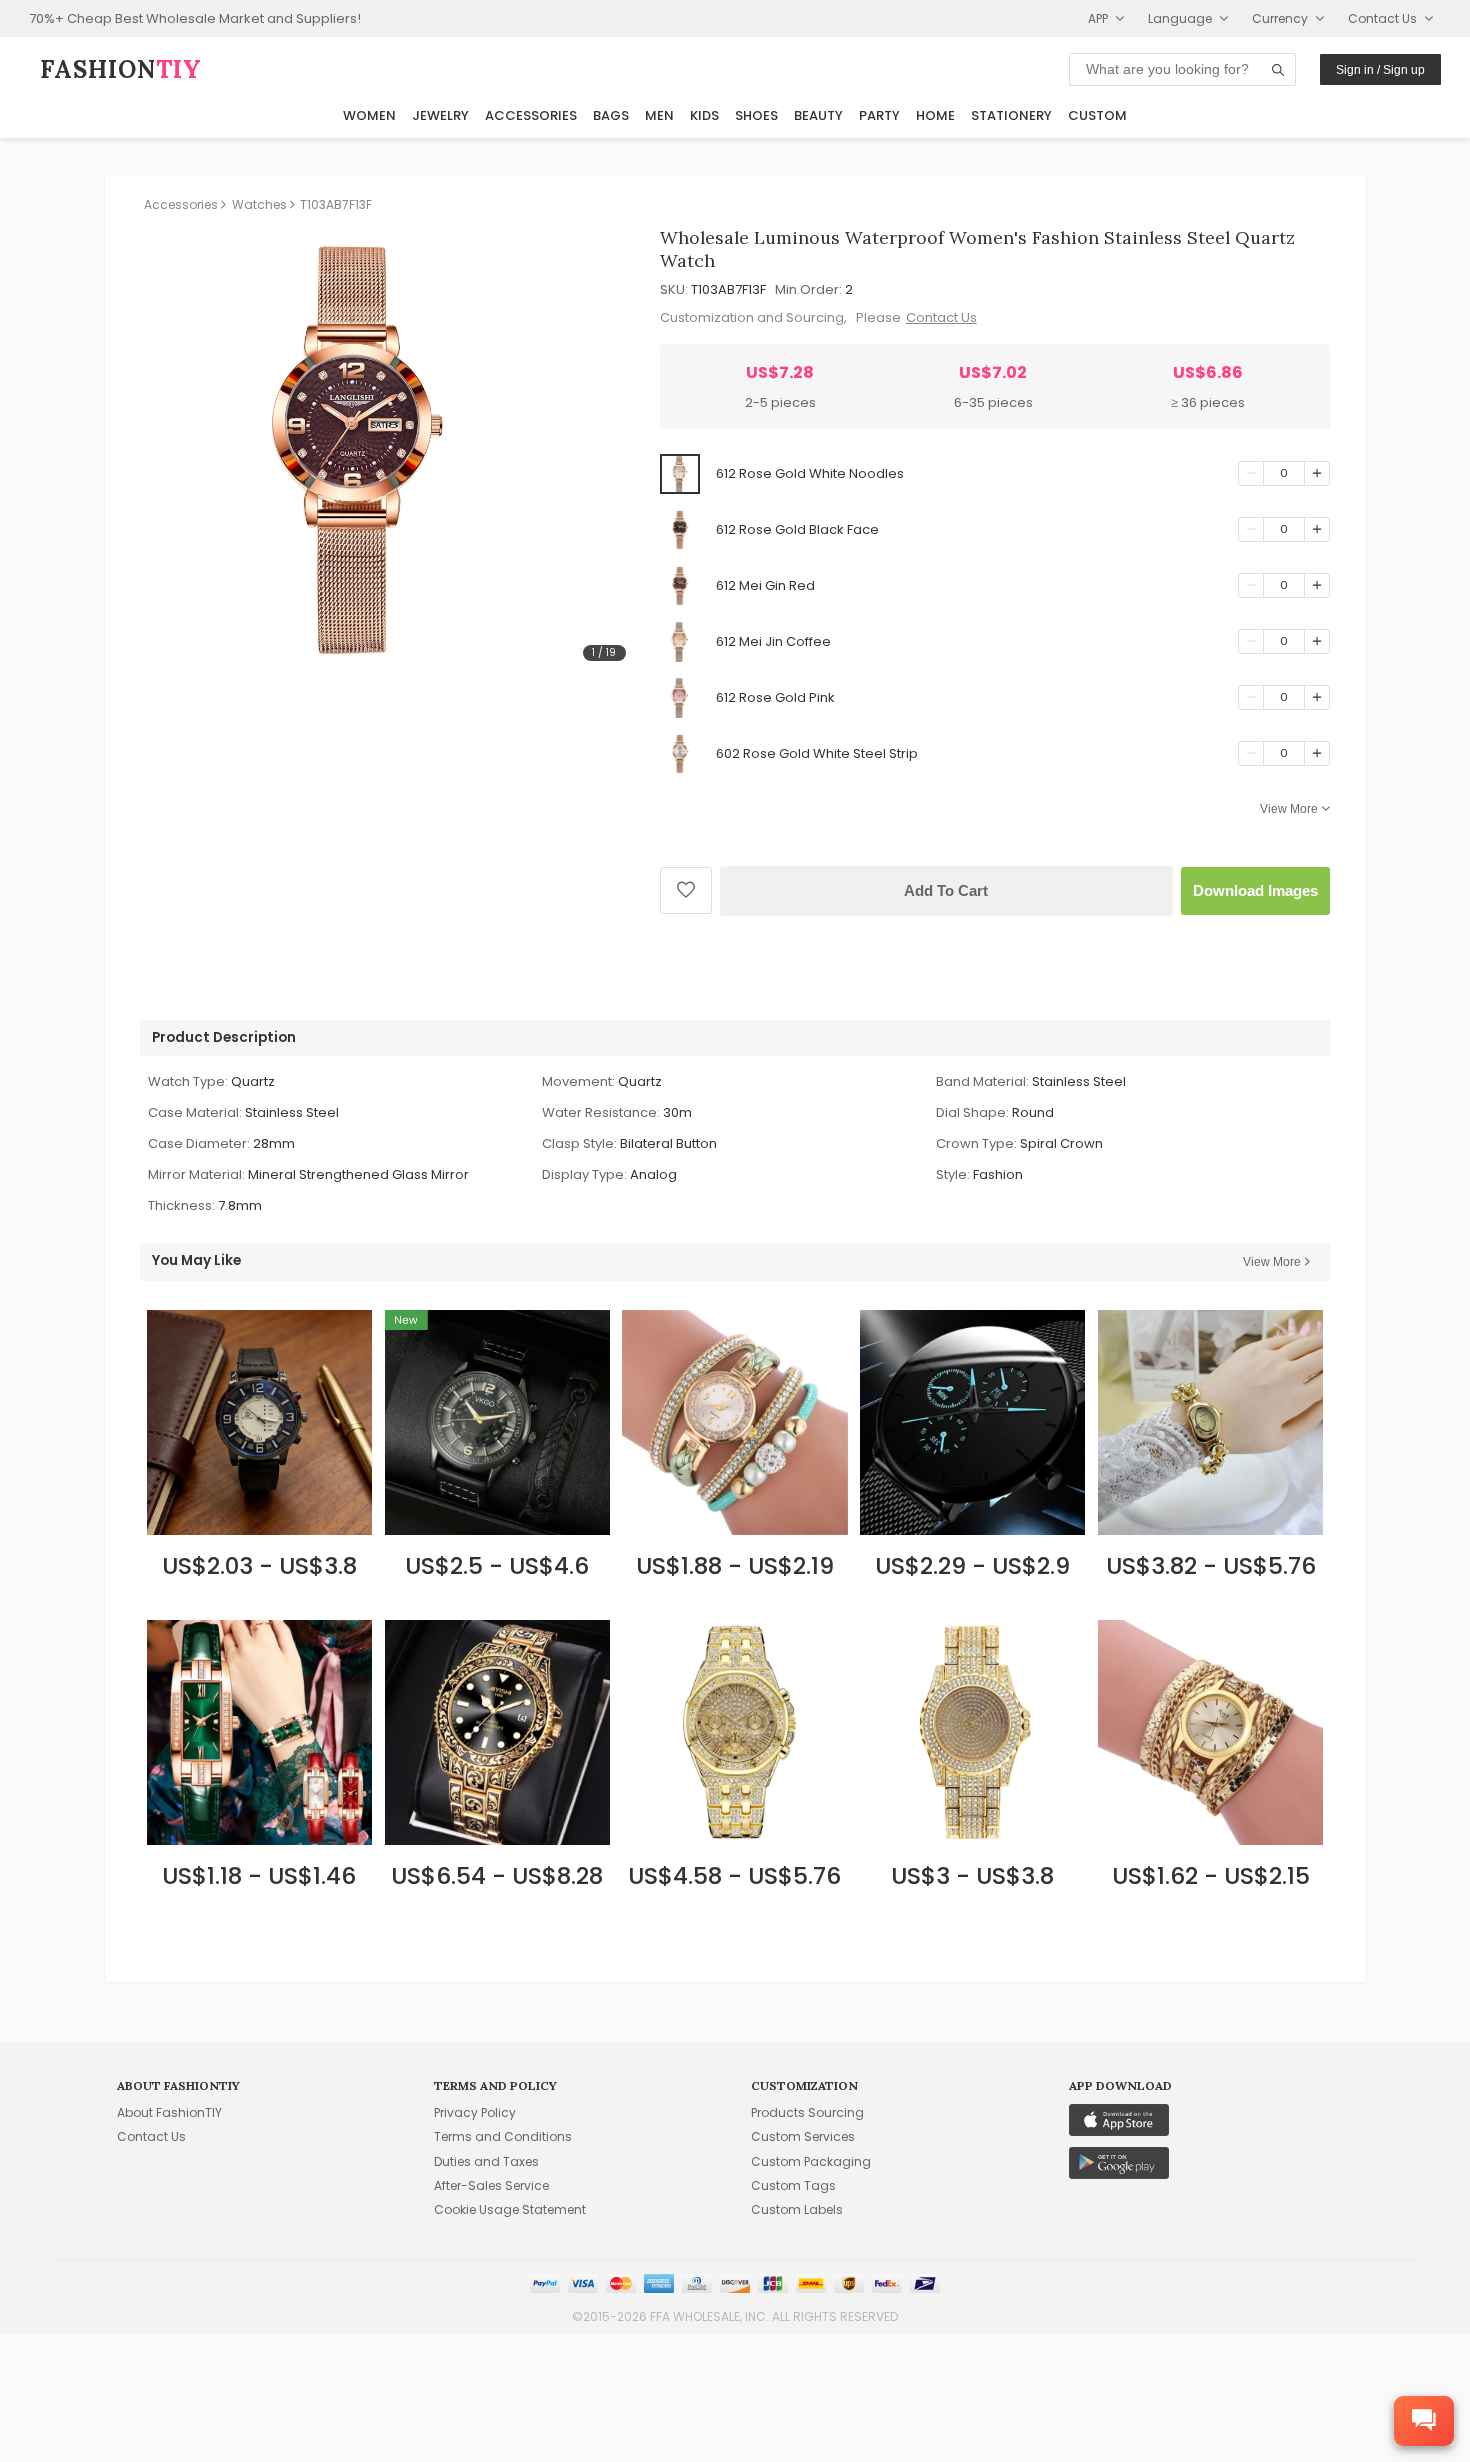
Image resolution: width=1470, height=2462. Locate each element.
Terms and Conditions (503, 2136)
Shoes (756, 115)
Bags (611, 115)
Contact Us (941, 317)
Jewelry (440, 115)
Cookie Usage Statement (510, 2209)
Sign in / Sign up (1380, 70)
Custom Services (803, 2136)
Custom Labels (797, 2209)
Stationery (1011, 115)
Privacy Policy (475, 2112)
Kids (704, 115)
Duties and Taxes (486, 2161)
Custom (1097, 115)
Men (659, 115)
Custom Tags (793, 2185)
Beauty (818, 115)
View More (1289, 809)
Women (369, 115)
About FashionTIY (169, 2112)
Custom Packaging (811, 2161)
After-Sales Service (491, 2185)
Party (879, 115)
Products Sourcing (807, 2112)
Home (935, 115)
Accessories (531, 115)
